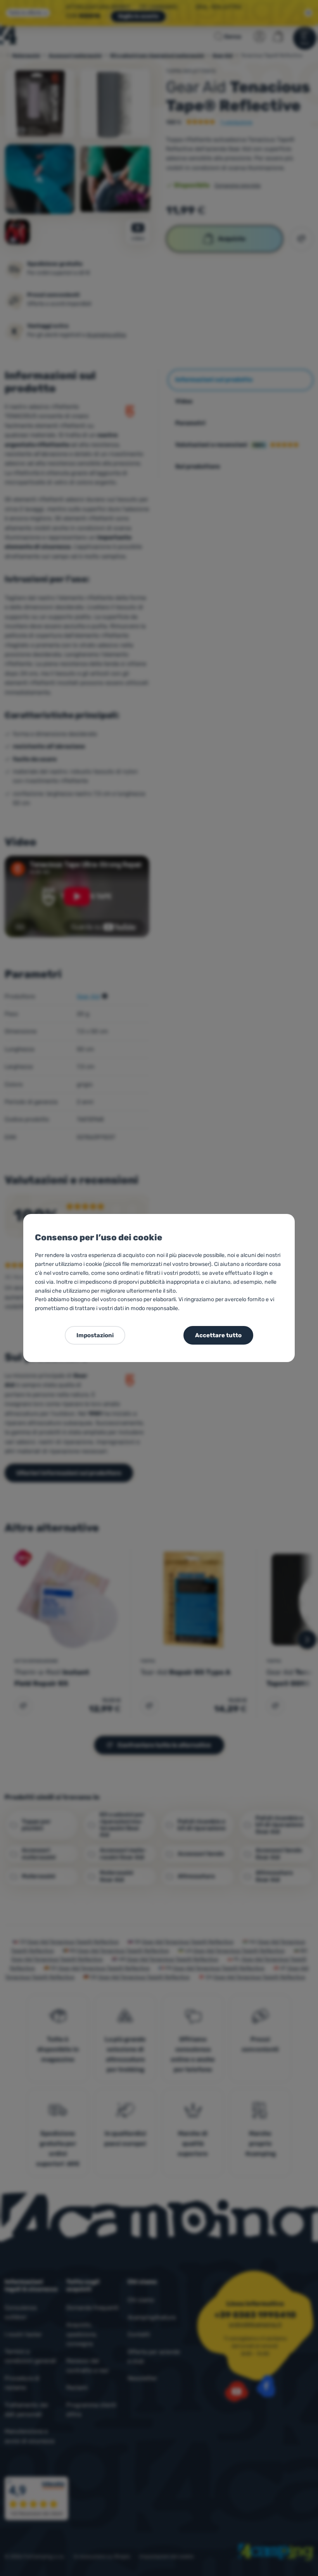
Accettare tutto (218, 1335)
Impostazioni (95, 1335)
